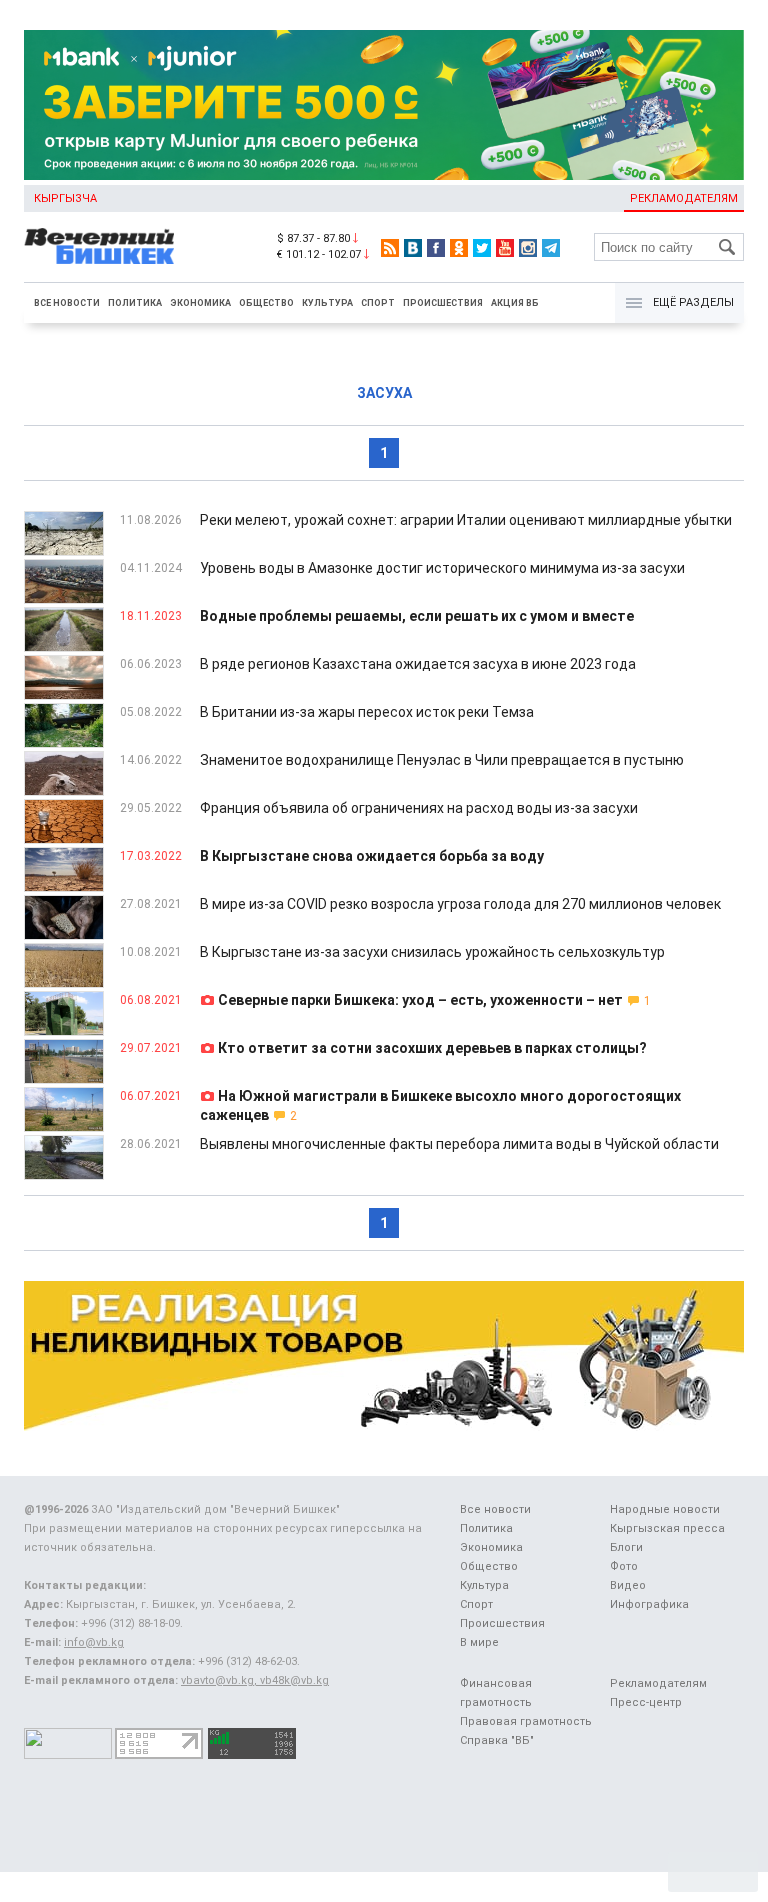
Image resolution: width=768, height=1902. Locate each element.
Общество (266, 303)
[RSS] (390, 248)
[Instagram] (528, 248)
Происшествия (443, 303)
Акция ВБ (515, 303)
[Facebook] (436, 248)
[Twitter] (482, 248)
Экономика (200, 303)
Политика (135, 303)
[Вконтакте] (413, 248)
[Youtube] (505, 248)
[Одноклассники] (459, 248)
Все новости (67, 303)
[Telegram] (551, 248)
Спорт (378, 303)
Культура (327, 303)
